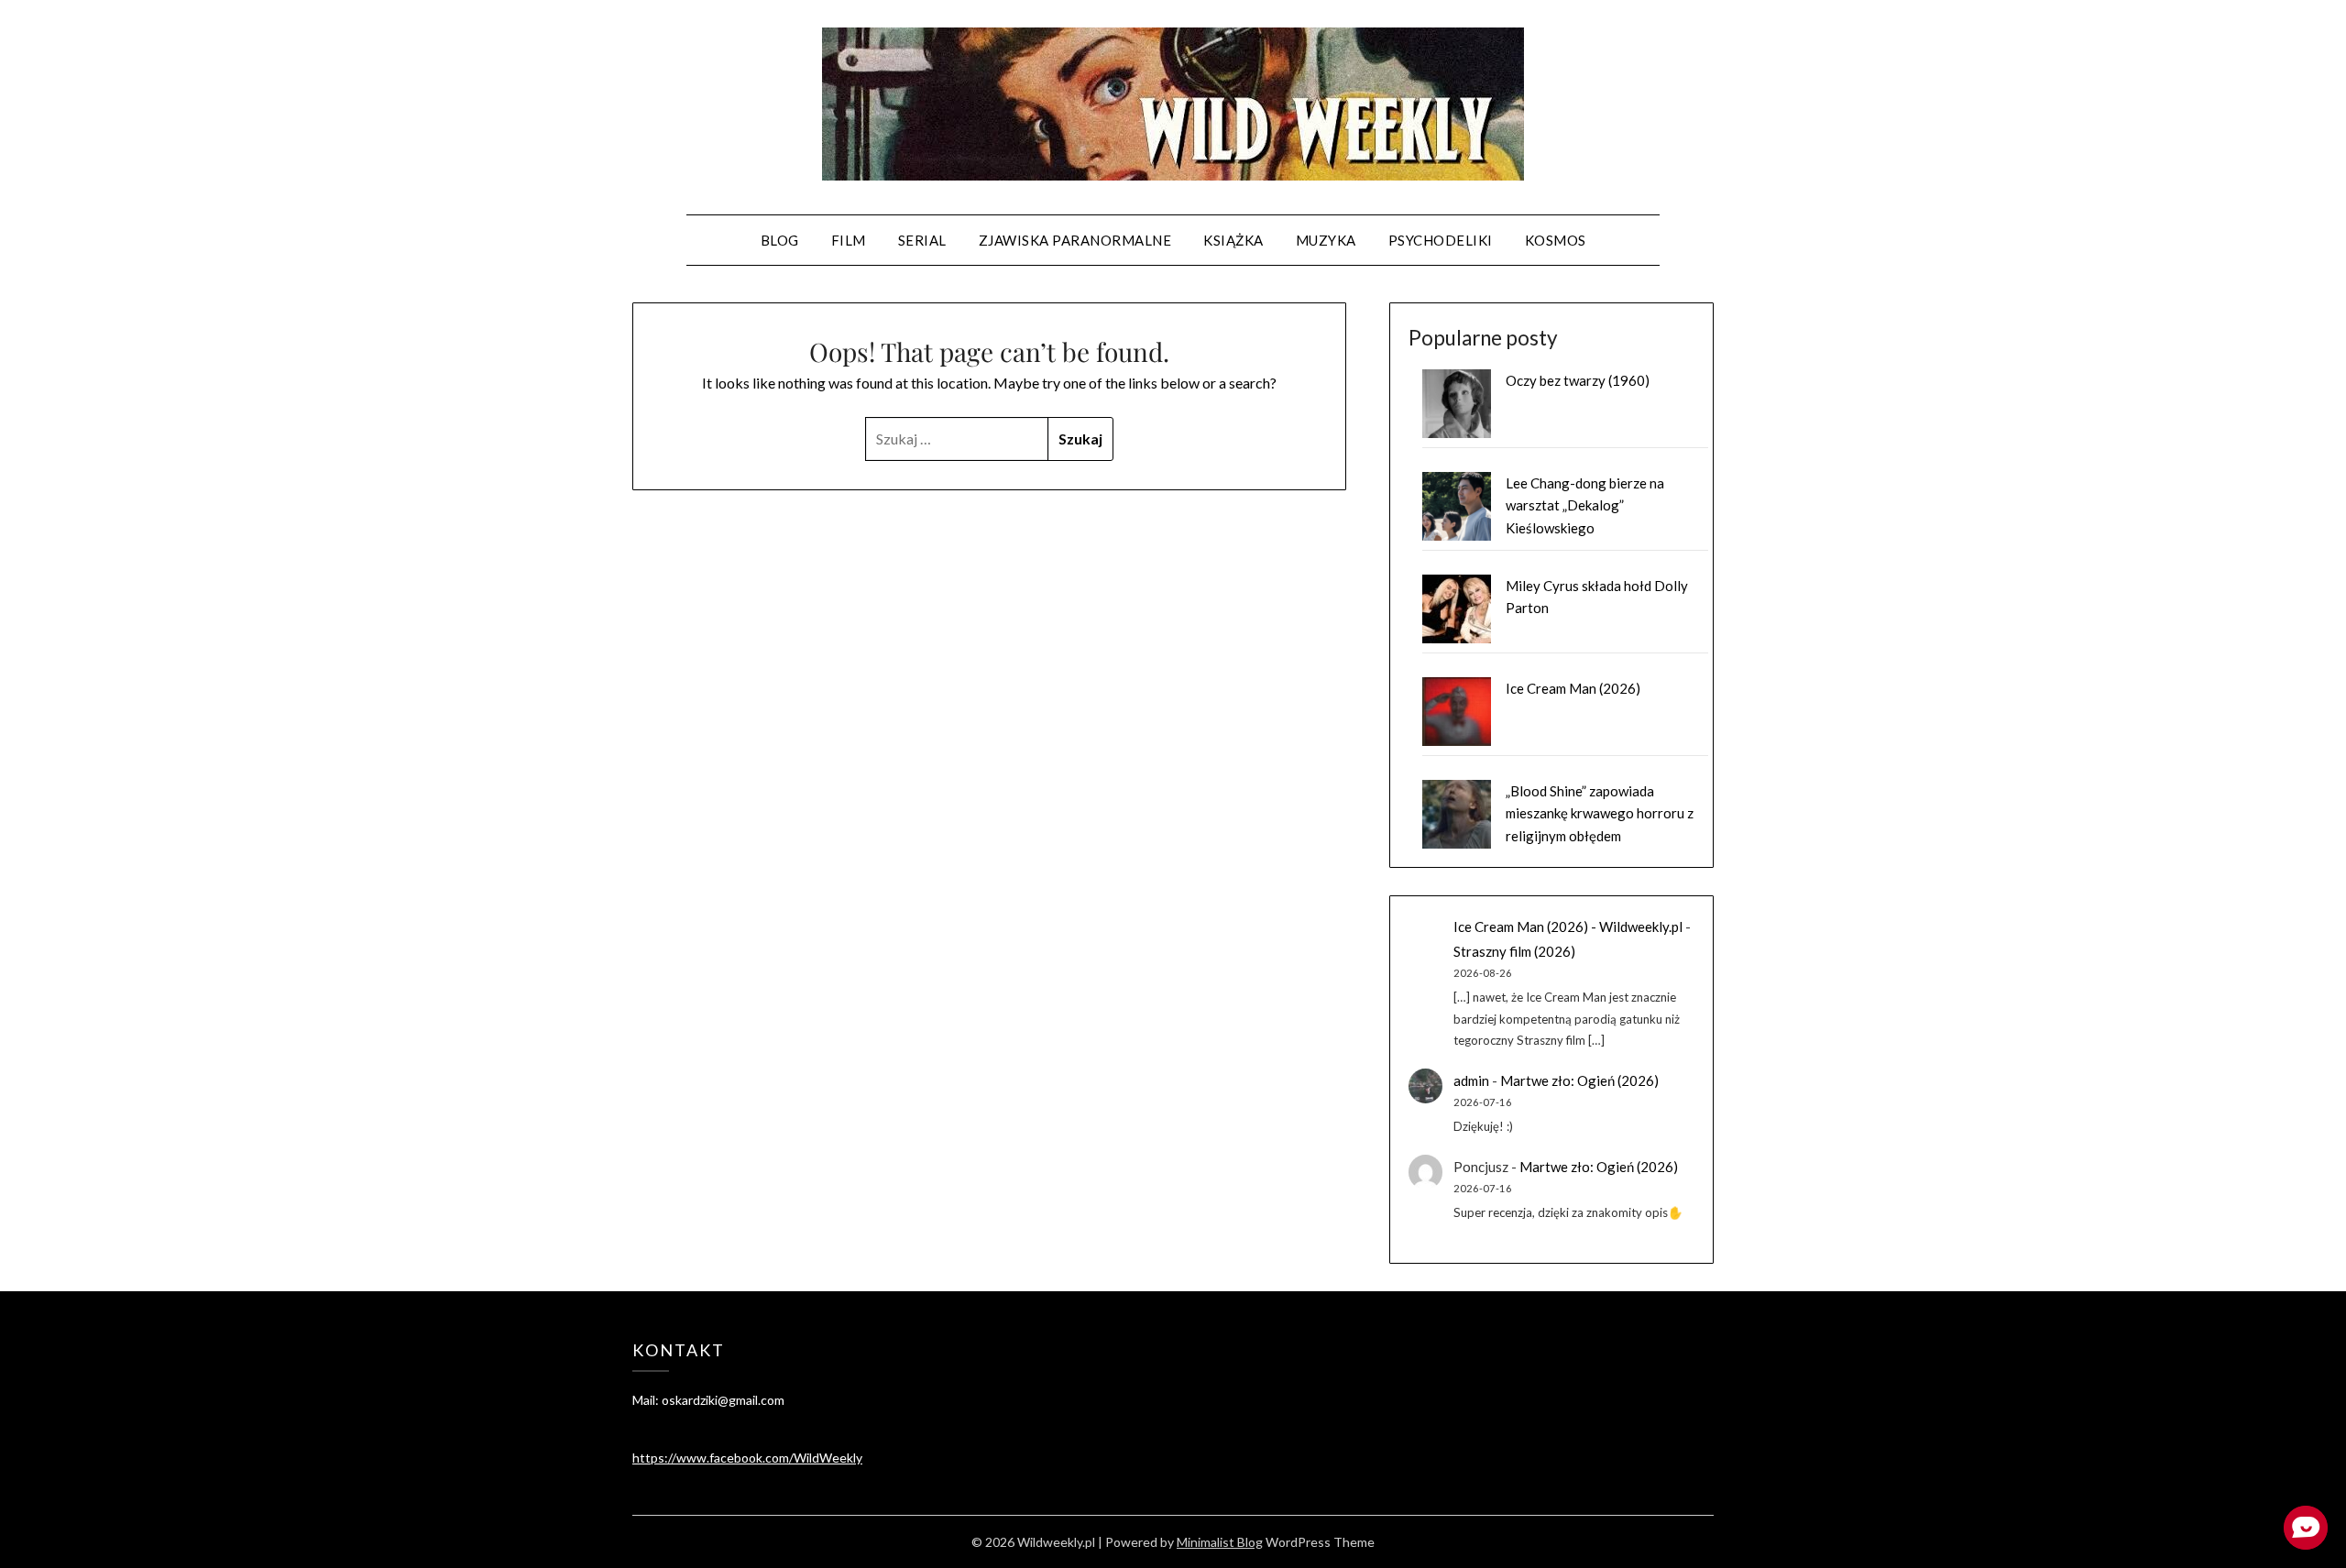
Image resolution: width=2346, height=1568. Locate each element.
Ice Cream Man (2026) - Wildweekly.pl (1568, 927)
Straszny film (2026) (1514, 951)
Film (849, 240)
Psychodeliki (1441, 240)
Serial (922, 240)
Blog (780, 240)
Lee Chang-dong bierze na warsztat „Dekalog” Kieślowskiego (1585, 505)
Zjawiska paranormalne (1075, 240)
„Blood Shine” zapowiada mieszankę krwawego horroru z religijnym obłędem (1600, 813)
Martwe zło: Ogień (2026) (1579, 1080)
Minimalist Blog (1220, 1542)
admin (1471, 1080)
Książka (1233, 240)
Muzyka (1326, 240)
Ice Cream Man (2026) (1573, 688)
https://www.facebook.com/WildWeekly (747, 1458)
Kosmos (1556, 240)
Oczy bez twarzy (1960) (1578, 380)
